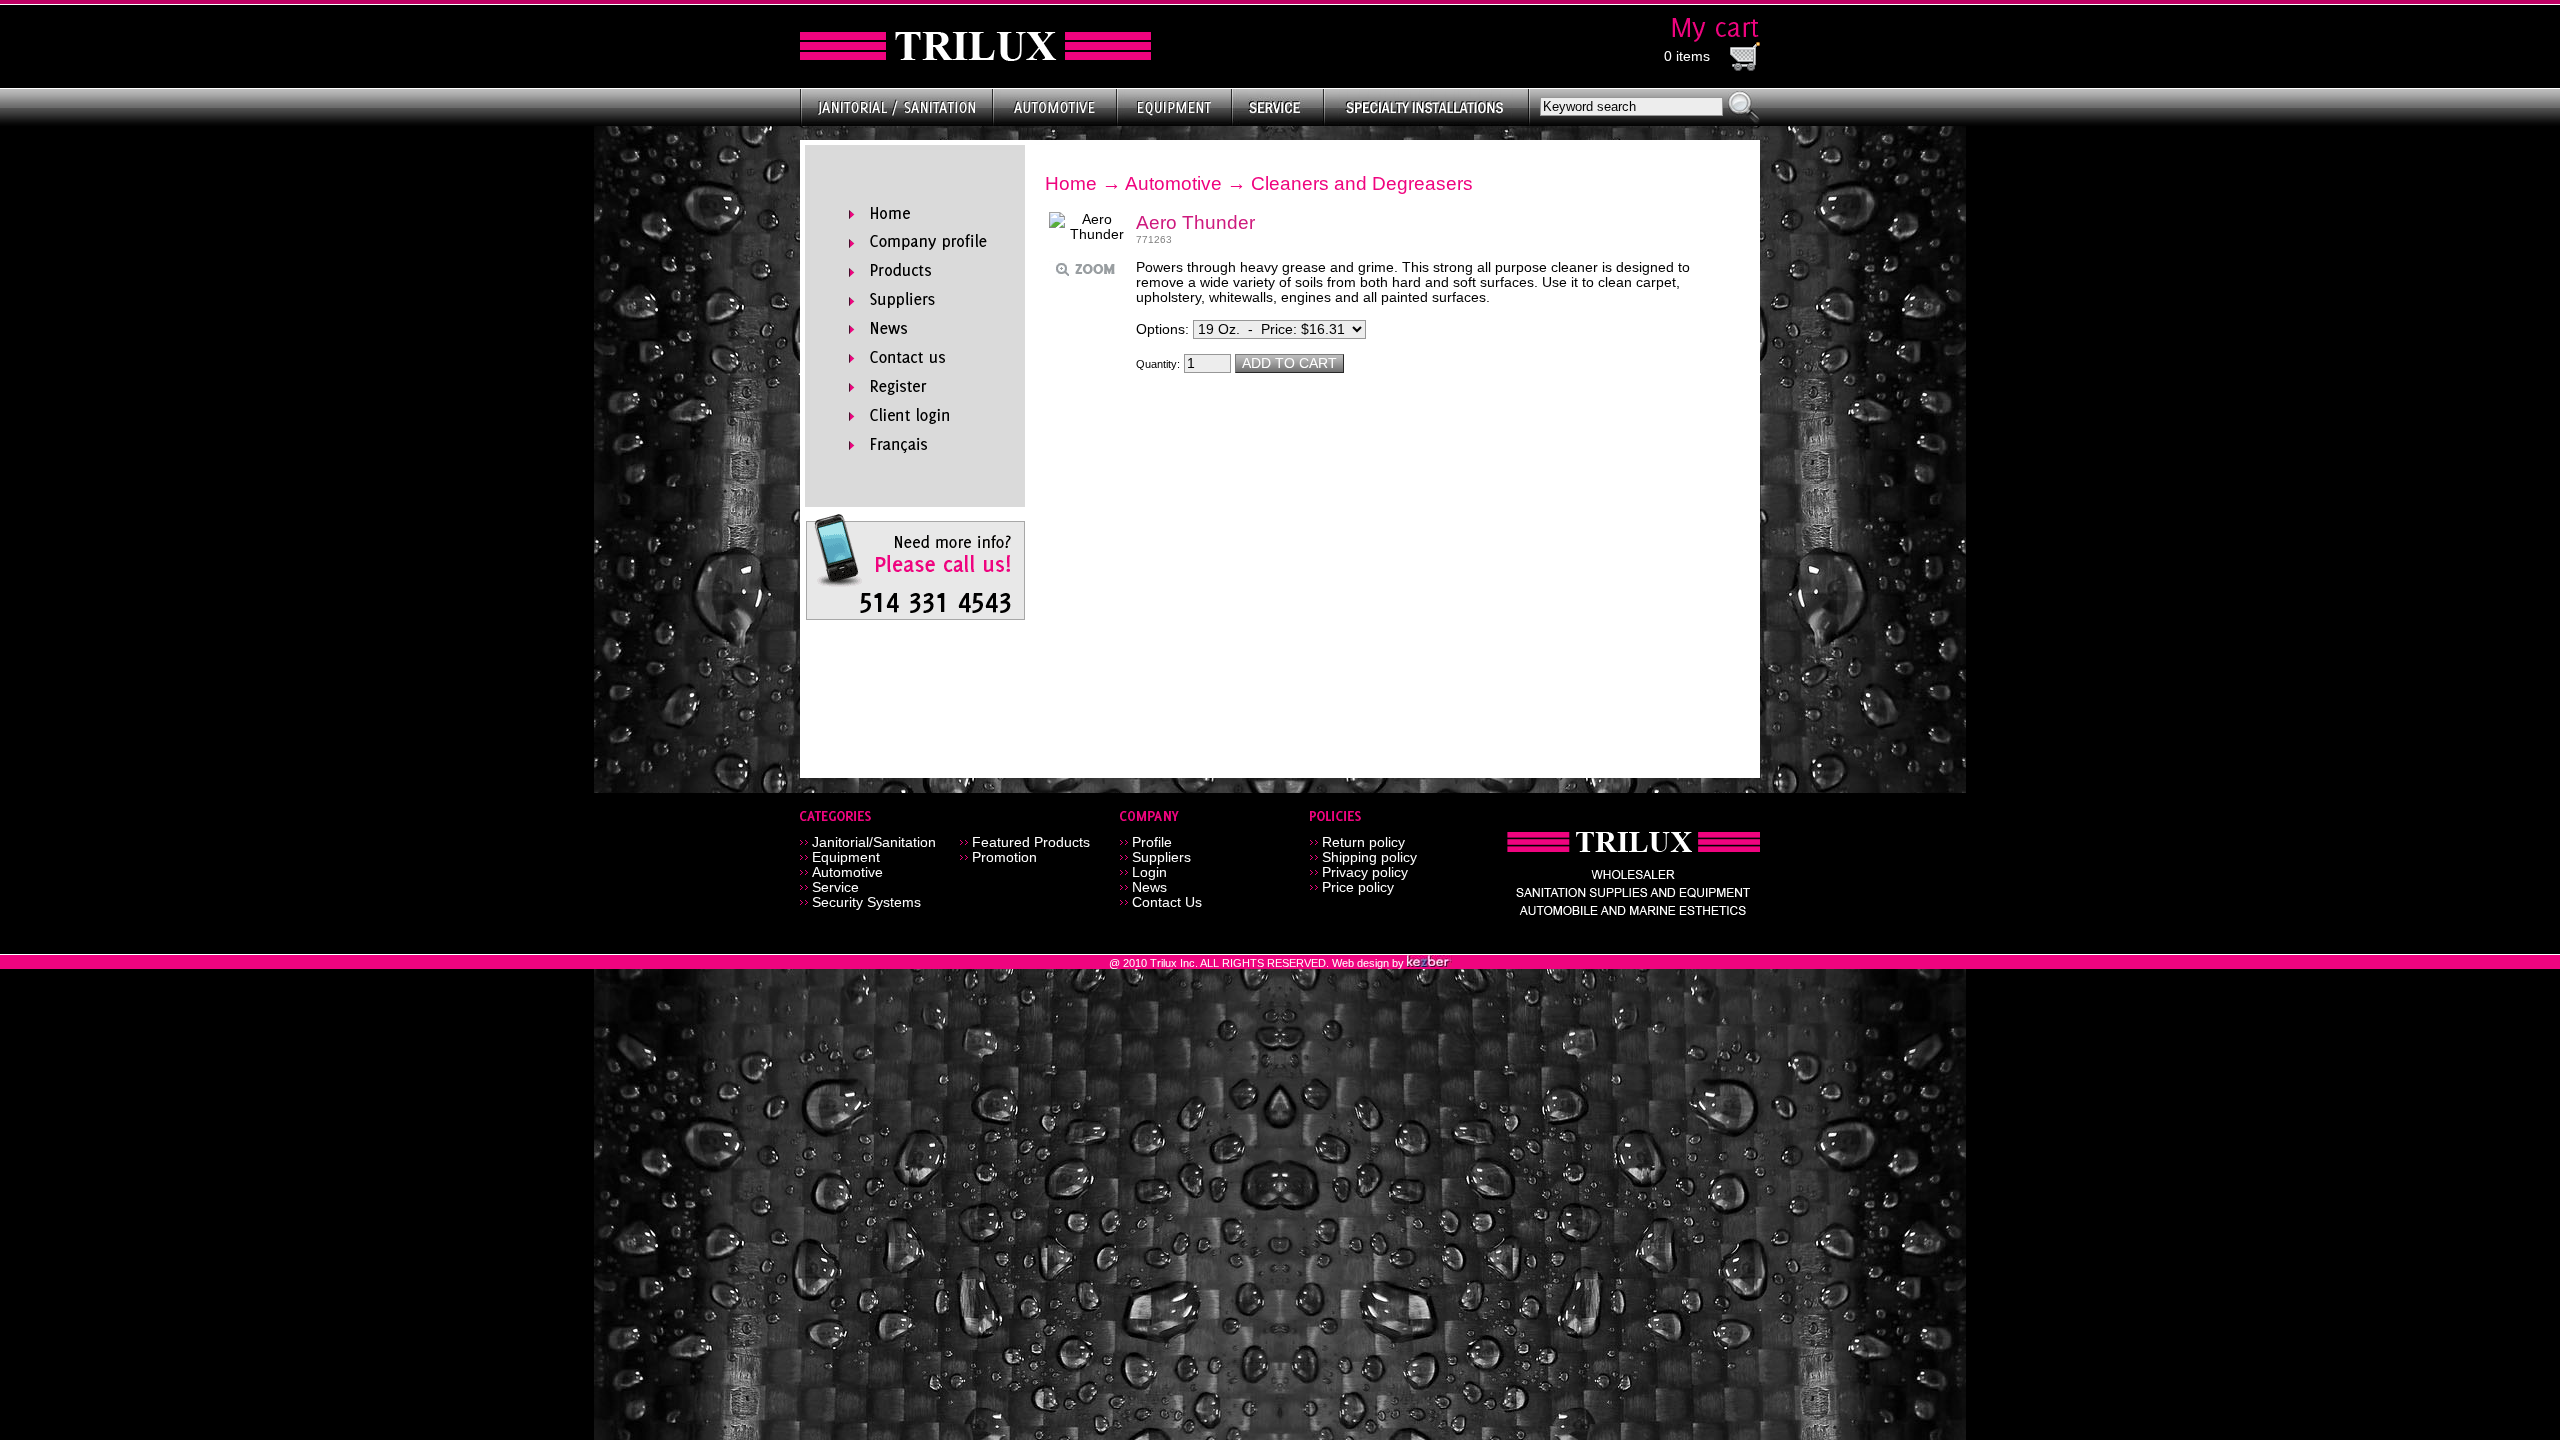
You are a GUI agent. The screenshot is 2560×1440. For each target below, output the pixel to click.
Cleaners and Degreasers (1362, 183)
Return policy (1363, 842)
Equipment (846, 857)
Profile (1152, 842)
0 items (1687, 56)
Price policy (1358, 887)
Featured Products (1031, 842)
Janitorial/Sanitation (874, 842)
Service (835, 887)
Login (1149, 872)
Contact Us (1167, 902)
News (1149, 887)
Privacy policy (1365, 872)
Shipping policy (1369, 857)
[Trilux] (975, 46)
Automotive (1173, 183)
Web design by (1369, 963)
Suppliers (1161, 857)
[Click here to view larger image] (1088, 227)
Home (1071, 183)
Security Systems (866, 902)
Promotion (1004, 857)
